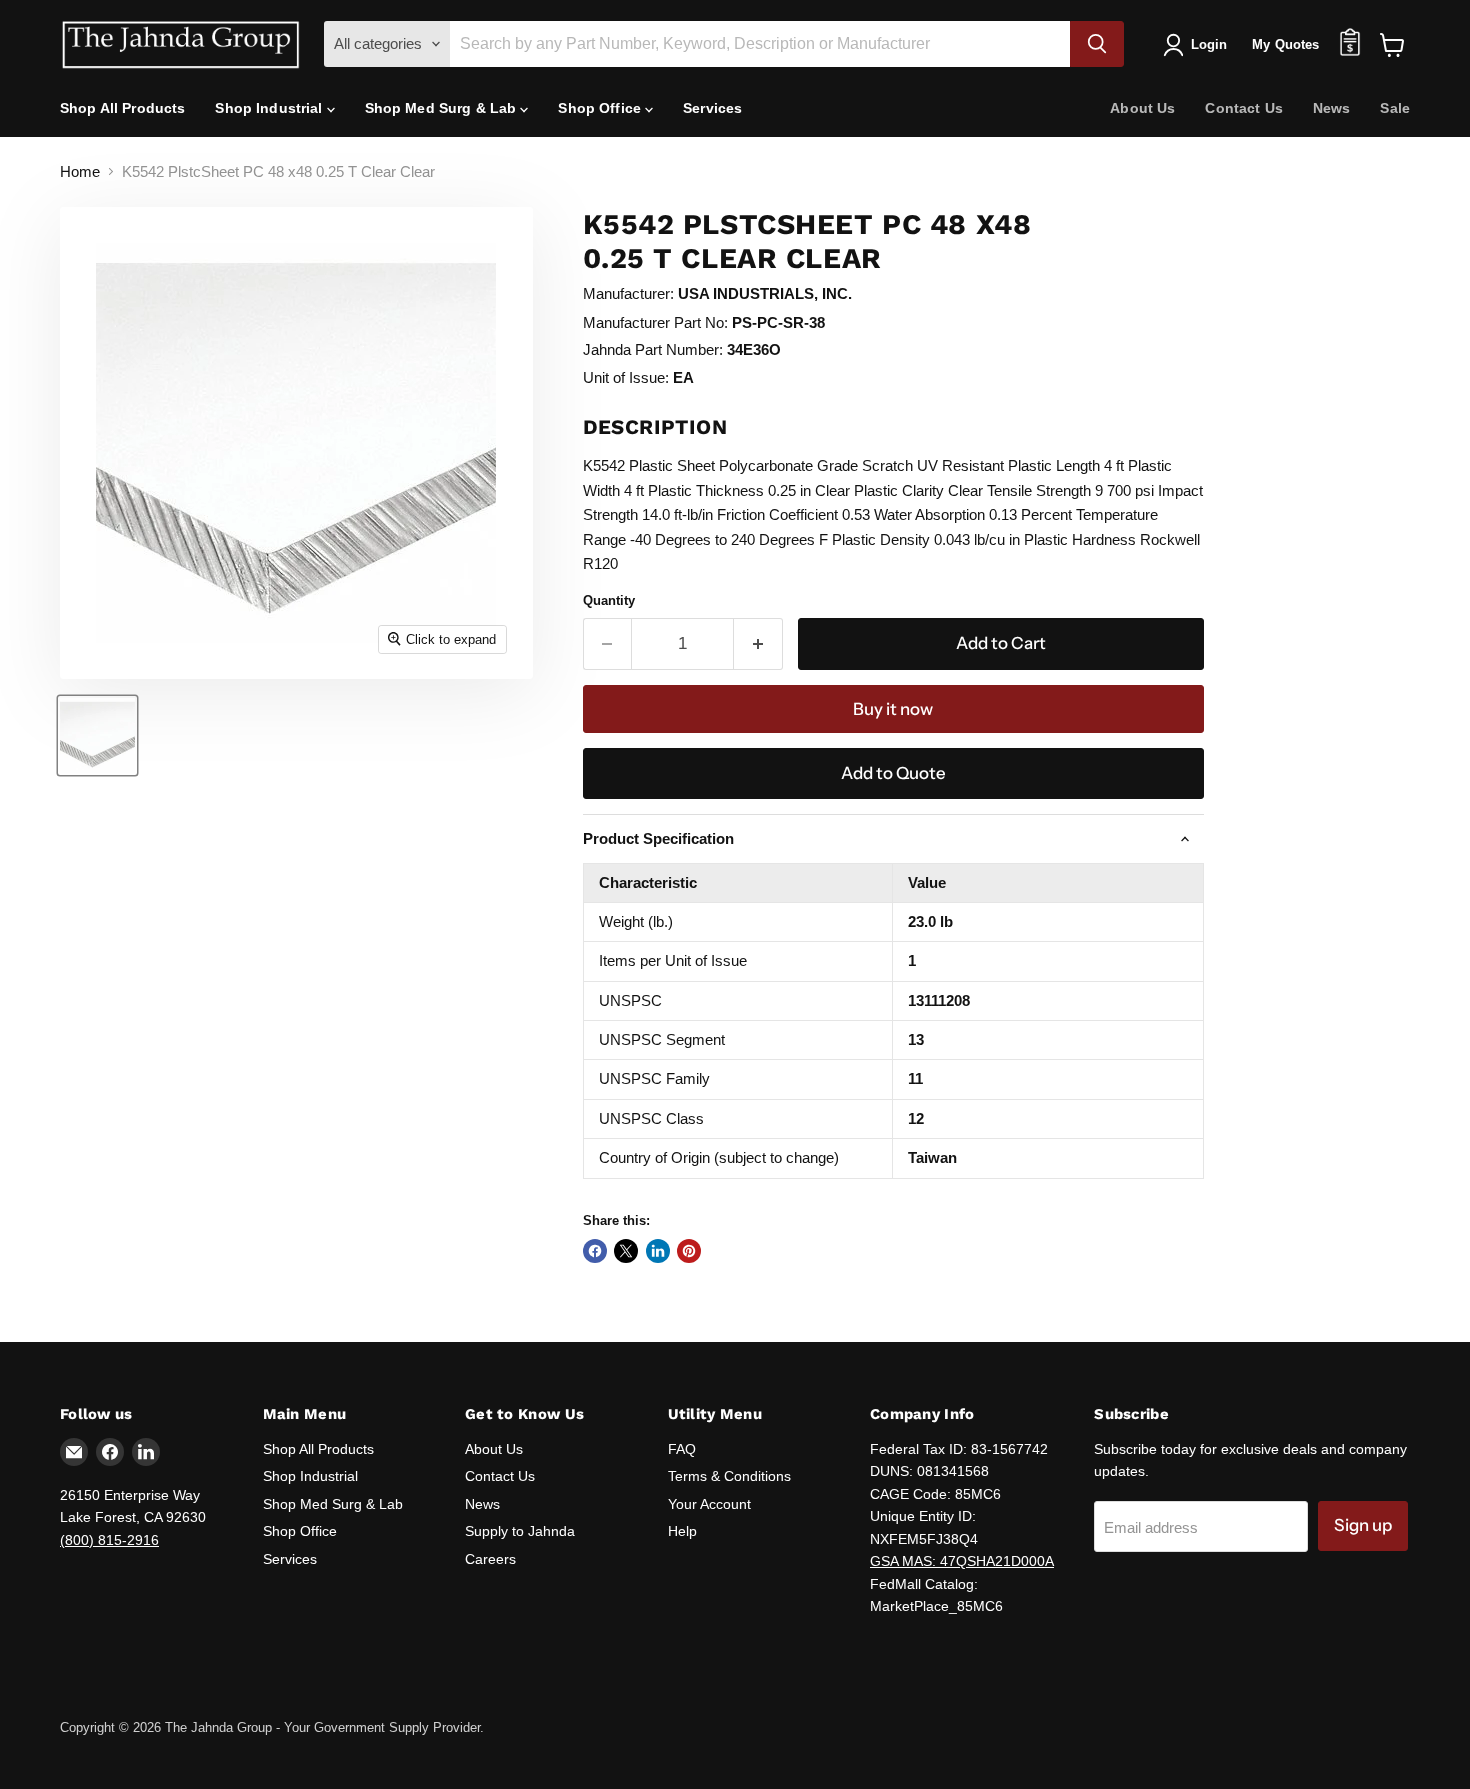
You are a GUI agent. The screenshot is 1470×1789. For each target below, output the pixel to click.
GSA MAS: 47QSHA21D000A (962, 1561)
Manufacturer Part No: (655, 322)
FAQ (682, 1449)
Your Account (709, 1504)
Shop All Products (122, 108)
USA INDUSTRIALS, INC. (765, 293)
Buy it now (893, 709)
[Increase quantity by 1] (758, 643)
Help (682, 1531)
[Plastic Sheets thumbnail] (97, 735)
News (1332, 108)
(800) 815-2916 (109, 1540)
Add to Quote (893, 773)
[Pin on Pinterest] (689, 1251)
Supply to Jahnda (520, 1531)
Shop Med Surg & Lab (443, 108)
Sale (1395, 108)
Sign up (1363, 1525)
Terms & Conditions (729, 1476)
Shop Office (601, 108)
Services (712, 108)
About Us (1142, 108)
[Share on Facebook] (595, 1251)
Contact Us (1243, 108)
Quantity (609, 600)
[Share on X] (626, 1251)
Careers (490, 1559)
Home (80, 171)
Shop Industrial (270, 108)
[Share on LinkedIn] (658, 1251)
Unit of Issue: (626, 377)
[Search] (1097, 44)
